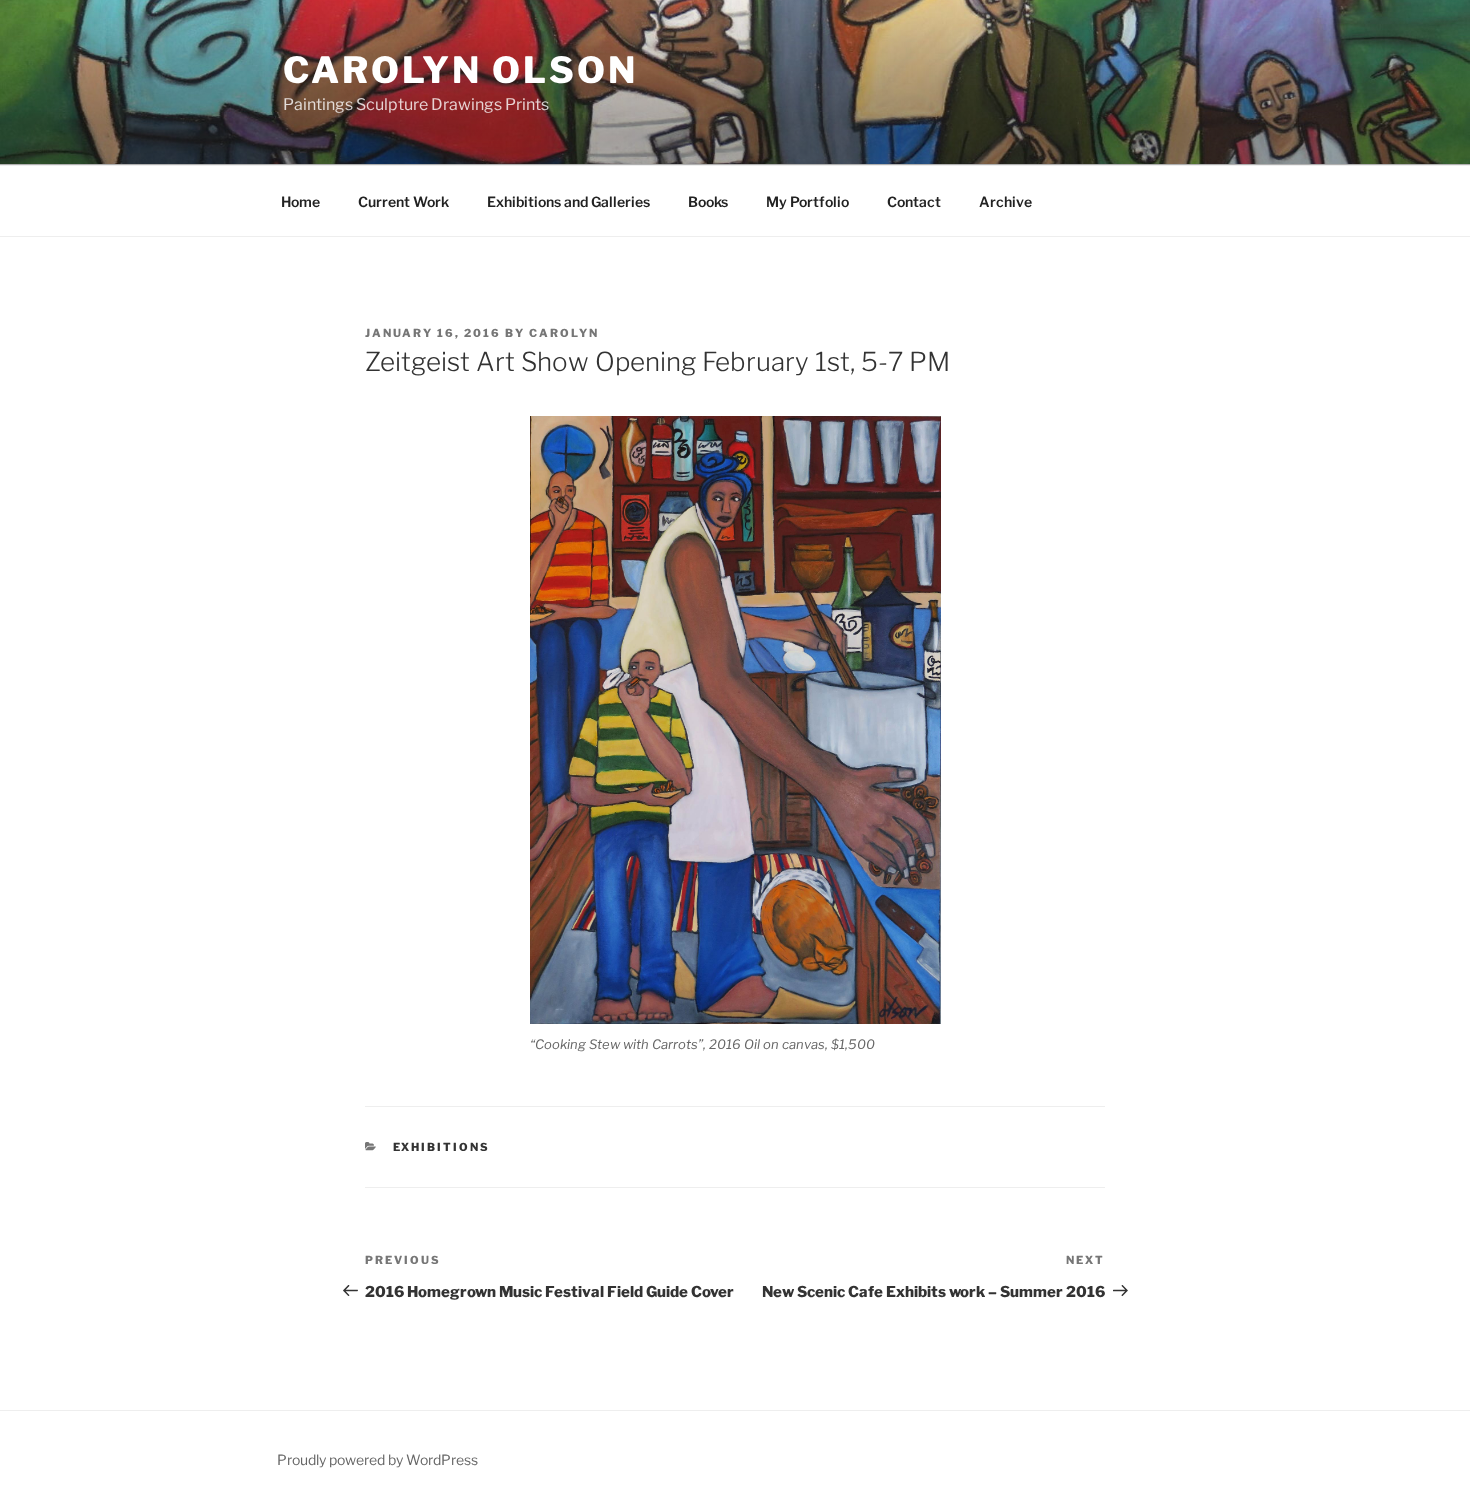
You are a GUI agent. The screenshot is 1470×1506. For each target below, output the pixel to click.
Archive (1005, 201)
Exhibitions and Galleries (568, 201)
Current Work (403, 201)
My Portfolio (807, 201)
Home (300, 201)
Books (708, 201)
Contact (914, 201)
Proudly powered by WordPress (377, 1459)
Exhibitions (442, 1147)
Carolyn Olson (460, 70)
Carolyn (564, 333)
